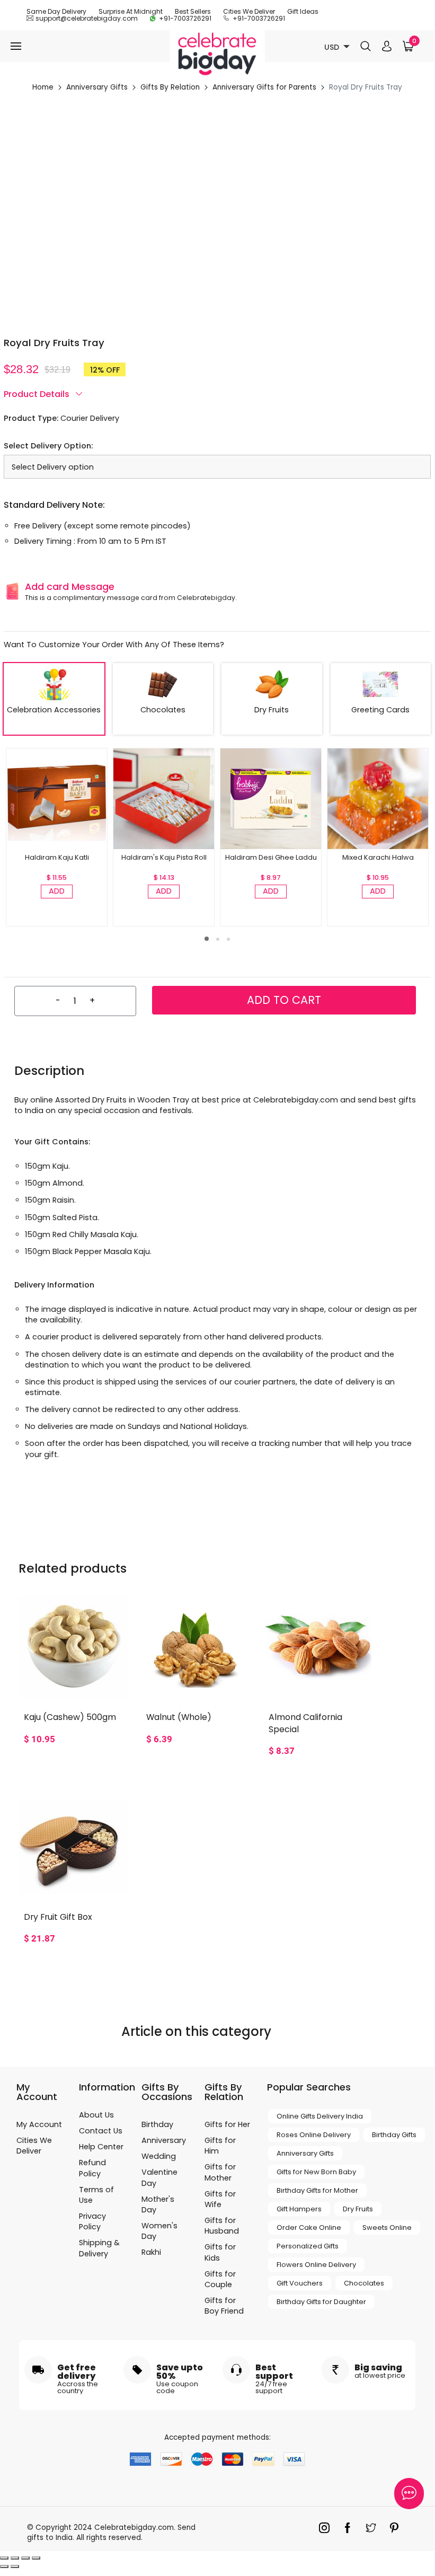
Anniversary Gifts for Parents (264, 87)
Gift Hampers (299, 2209)
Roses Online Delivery (314, 2135)
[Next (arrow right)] (15, 2566)
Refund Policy (92, 2168)
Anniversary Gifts (97, 87)
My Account (39, 2124)
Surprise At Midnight (131, 11)
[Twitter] (374, 2530)
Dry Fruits (358, 2209)
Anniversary (164, 2140)
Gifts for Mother (220, 2172)
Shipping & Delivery (99, 2248)
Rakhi (151, 2252)
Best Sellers (193, 11)
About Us (96, 2115)
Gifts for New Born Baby (316, 2172)
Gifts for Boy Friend (224, 2306)
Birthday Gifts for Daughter (321, 2302)
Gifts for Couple (220, 2279)
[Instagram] (327, 2530)
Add (57, 891)
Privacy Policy (92, 2221)
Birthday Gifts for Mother (317, 2190)
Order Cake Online (309, 2227)
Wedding (159, 2156)
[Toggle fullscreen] (25, 2558)
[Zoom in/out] (36, 2558)
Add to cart (284, 1000)
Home (43, 87)
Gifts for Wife (220, 2199)
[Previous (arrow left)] (4, 2566)
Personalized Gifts (308, 2246)
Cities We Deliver (249, 11)
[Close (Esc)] (4, 2558)
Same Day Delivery (56, 11)
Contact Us (101, 2131)
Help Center (101, 2147)
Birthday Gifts (394, 2135)
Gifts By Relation (170, 87)
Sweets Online (387, 2227)
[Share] (15, 2558)
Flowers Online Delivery (316, 2265)
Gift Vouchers (300, 2283)
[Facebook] (350, 2530)
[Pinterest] (397, 2530)
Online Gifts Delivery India (320, 2116)
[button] (207, 939)
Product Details (38, 394)
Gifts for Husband (222, 2226)
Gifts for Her (227, 2124)
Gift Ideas (303, 11)
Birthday (157, 2124)
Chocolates (364, 2283)
